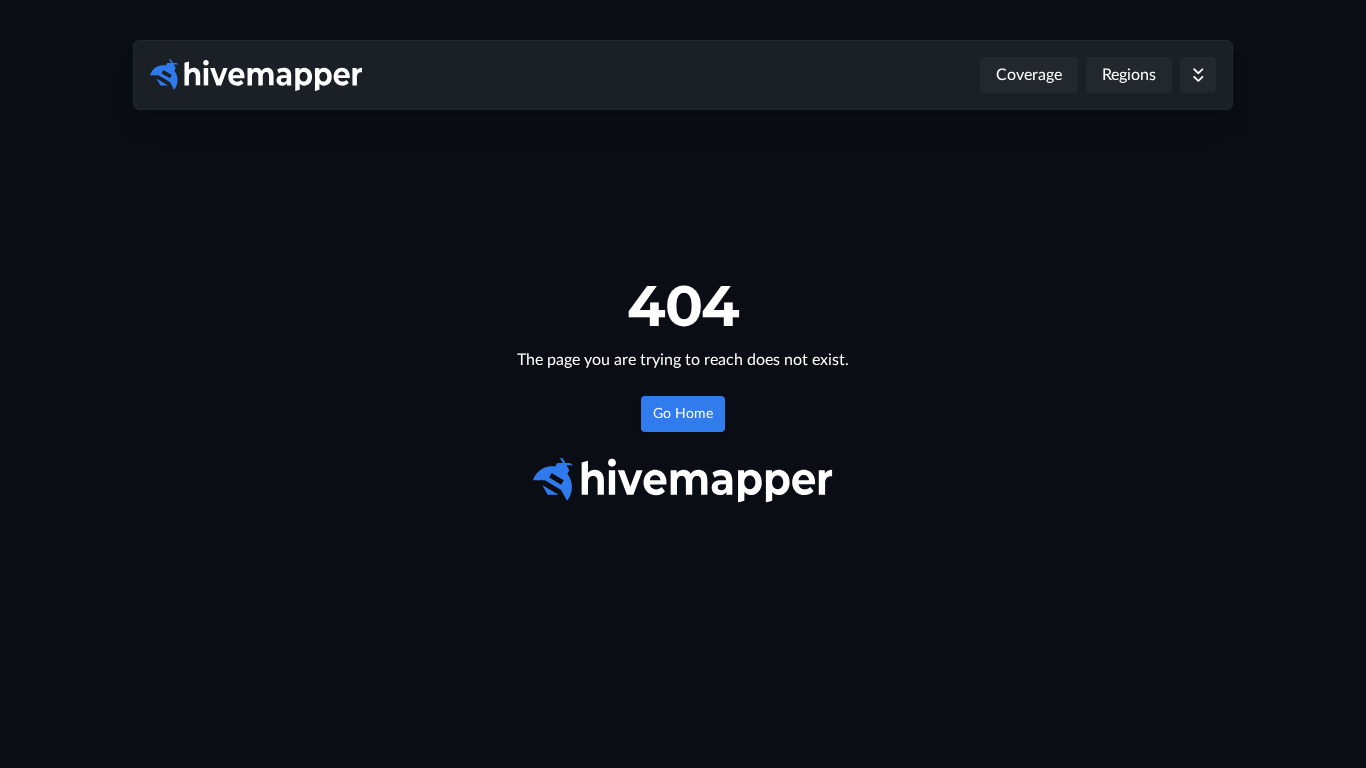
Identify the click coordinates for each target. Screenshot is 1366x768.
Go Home (683, 414)
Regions (1129, 75)
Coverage (1029, 75)
